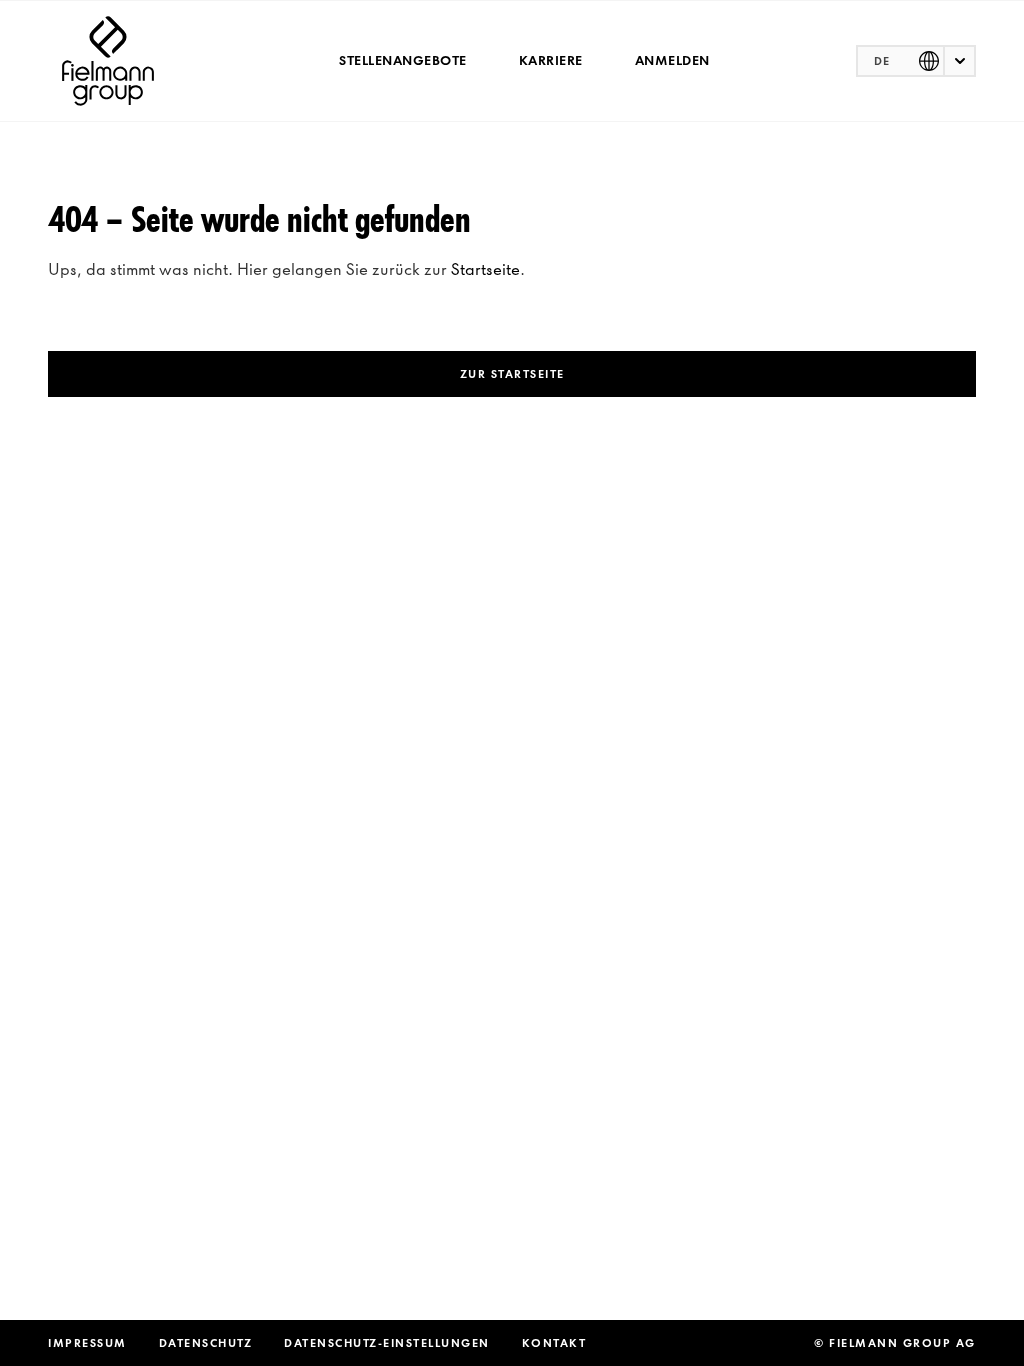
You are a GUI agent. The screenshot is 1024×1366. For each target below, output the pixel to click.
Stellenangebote (403, 60)
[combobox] (916, 61)
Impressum (87, 1343)
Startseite (485, 269)
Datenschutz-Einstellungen (387, 1343)
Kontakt (554, 1343)
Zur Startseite (512, 374)
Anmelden (672, 60)
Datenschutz (206, 1343)
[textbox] (916, 61)
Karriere (551, 60)
